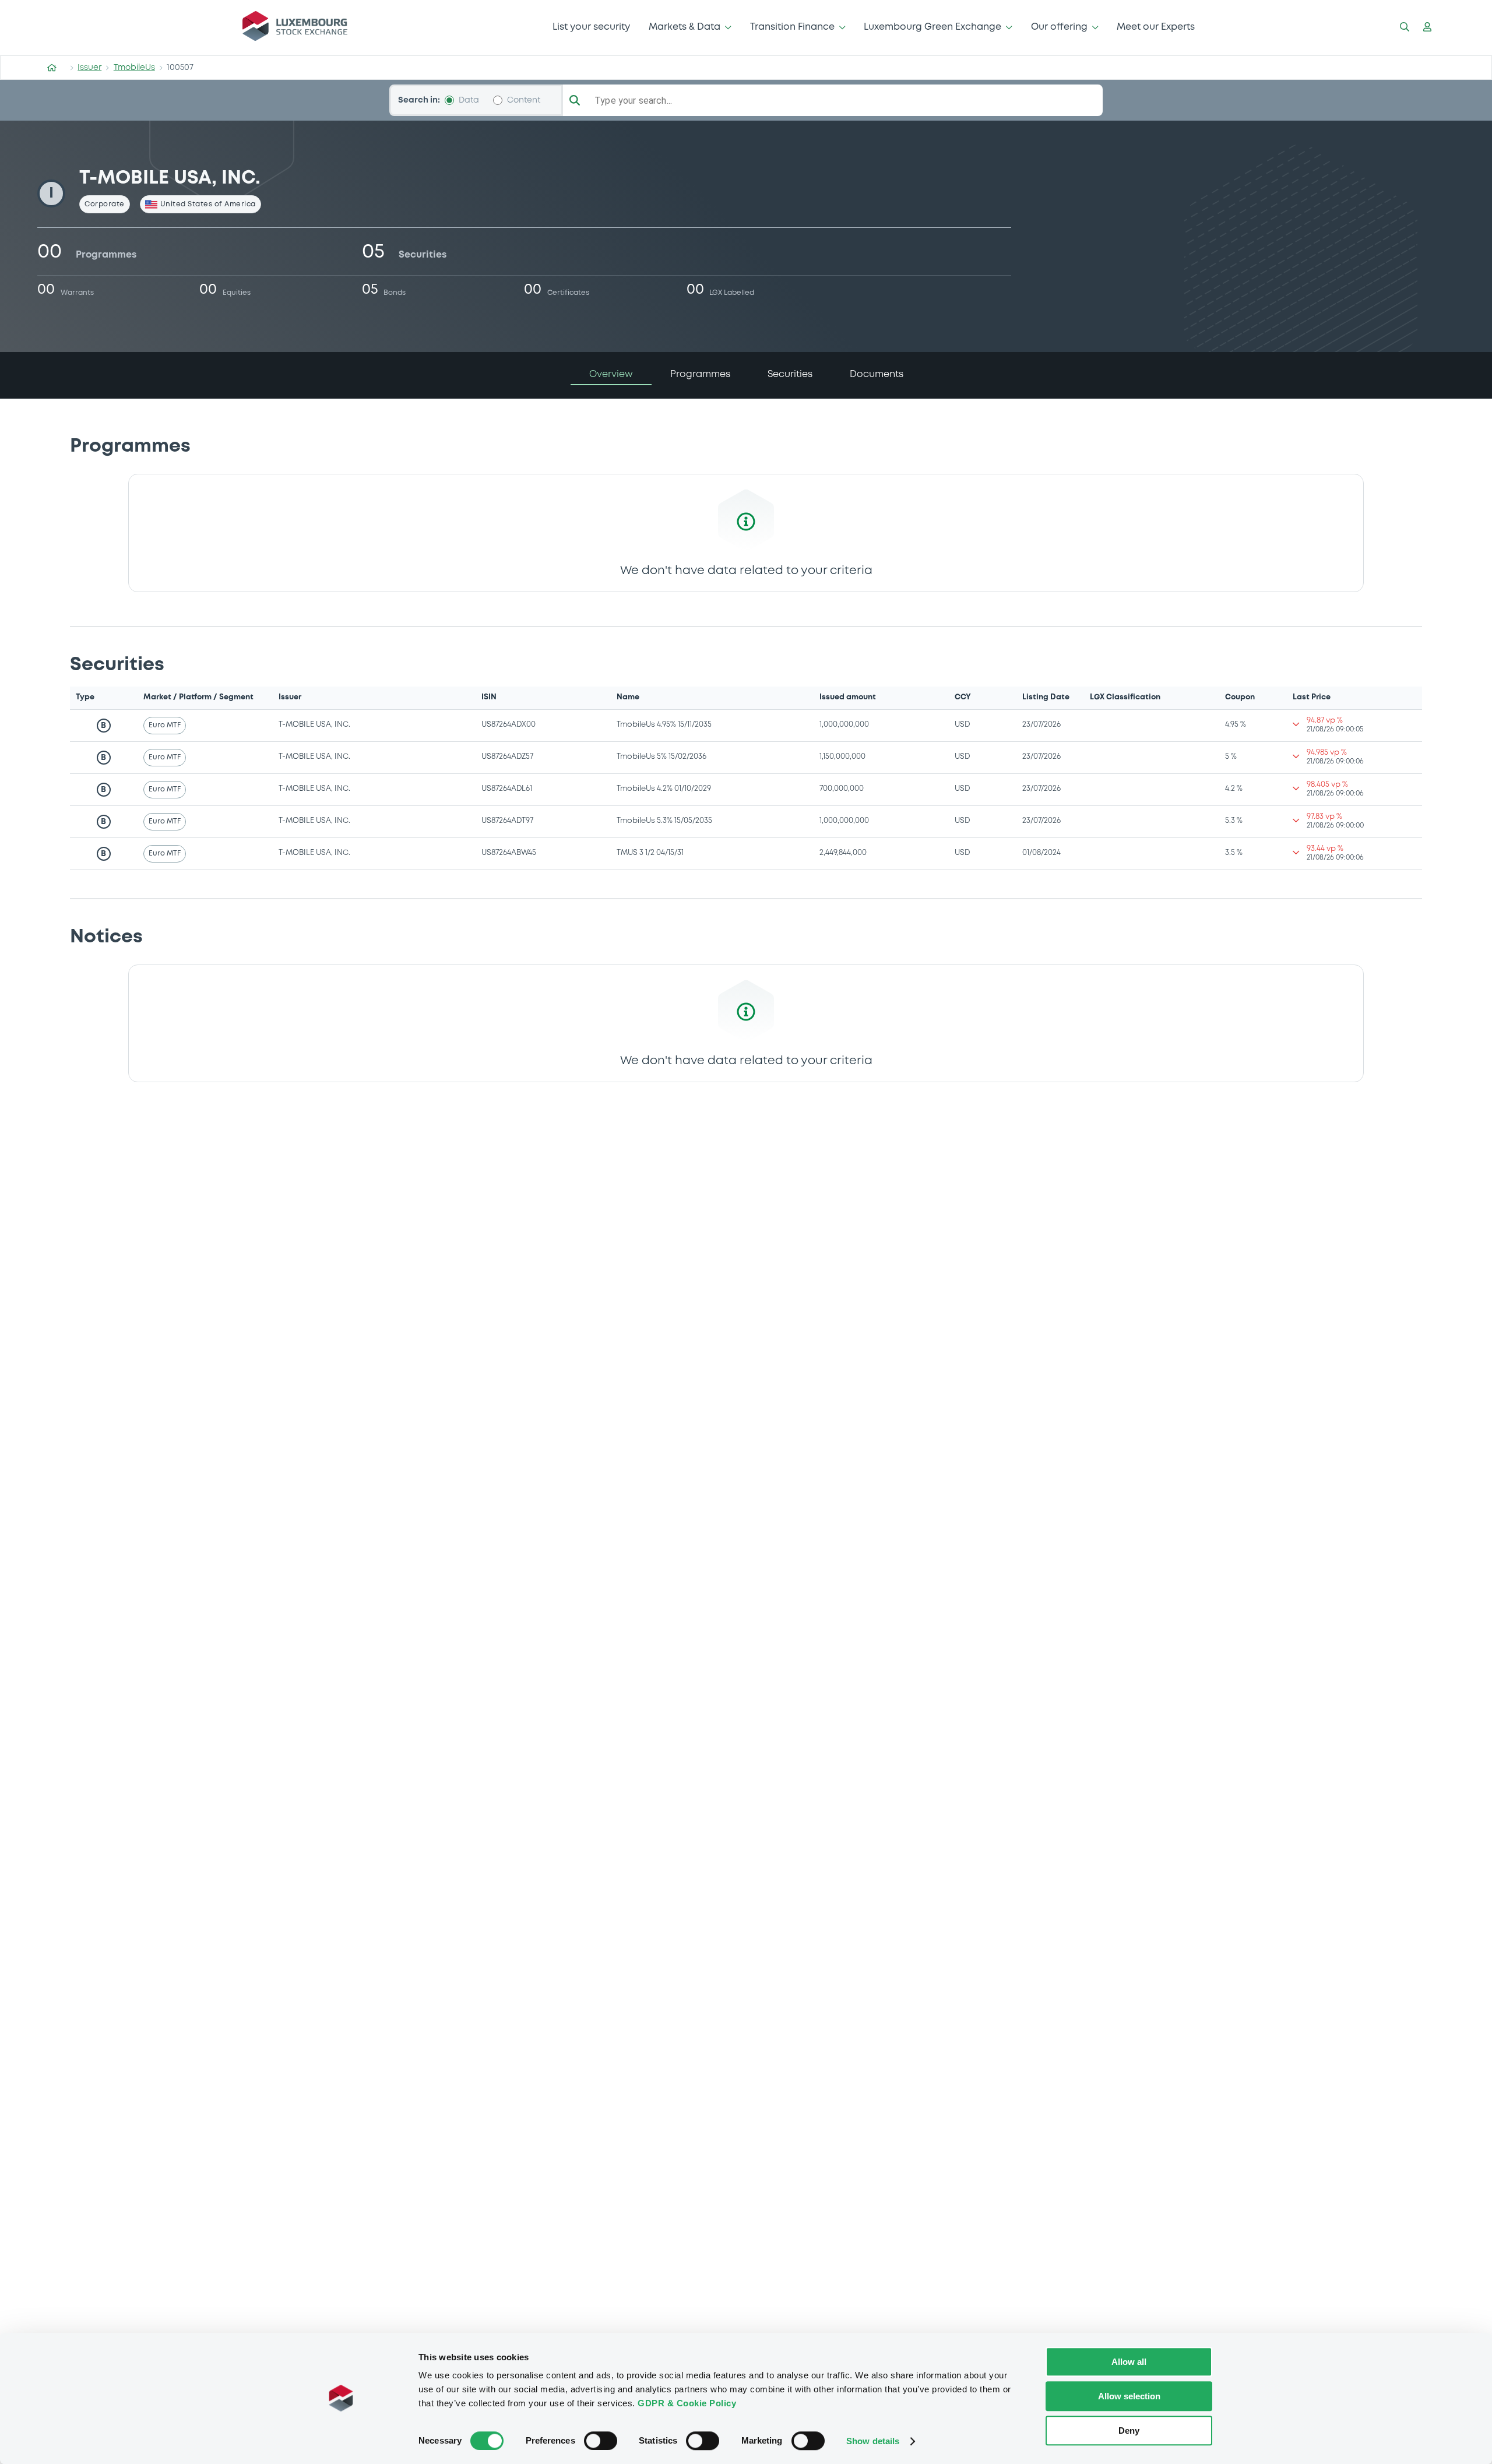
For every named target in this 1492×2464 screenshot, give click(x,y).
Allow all (1129, 2362)
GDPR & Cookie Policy (687, 2403)
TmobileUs (134, 68)
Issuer (89, 68)
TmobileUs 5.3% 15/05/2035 (664, 821)
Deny (1129, 2430)
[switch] (601, 2441)
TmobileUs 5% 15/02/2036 (661, 757)
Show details (873, 2441)
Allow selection (1129, 2396)
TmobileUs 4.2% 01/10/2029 (664, 789)
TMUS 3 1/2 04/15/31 (650, 853)
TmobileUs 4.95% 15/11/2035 (664, 725)
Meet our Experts (1156, 27)
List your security (591, 27)
